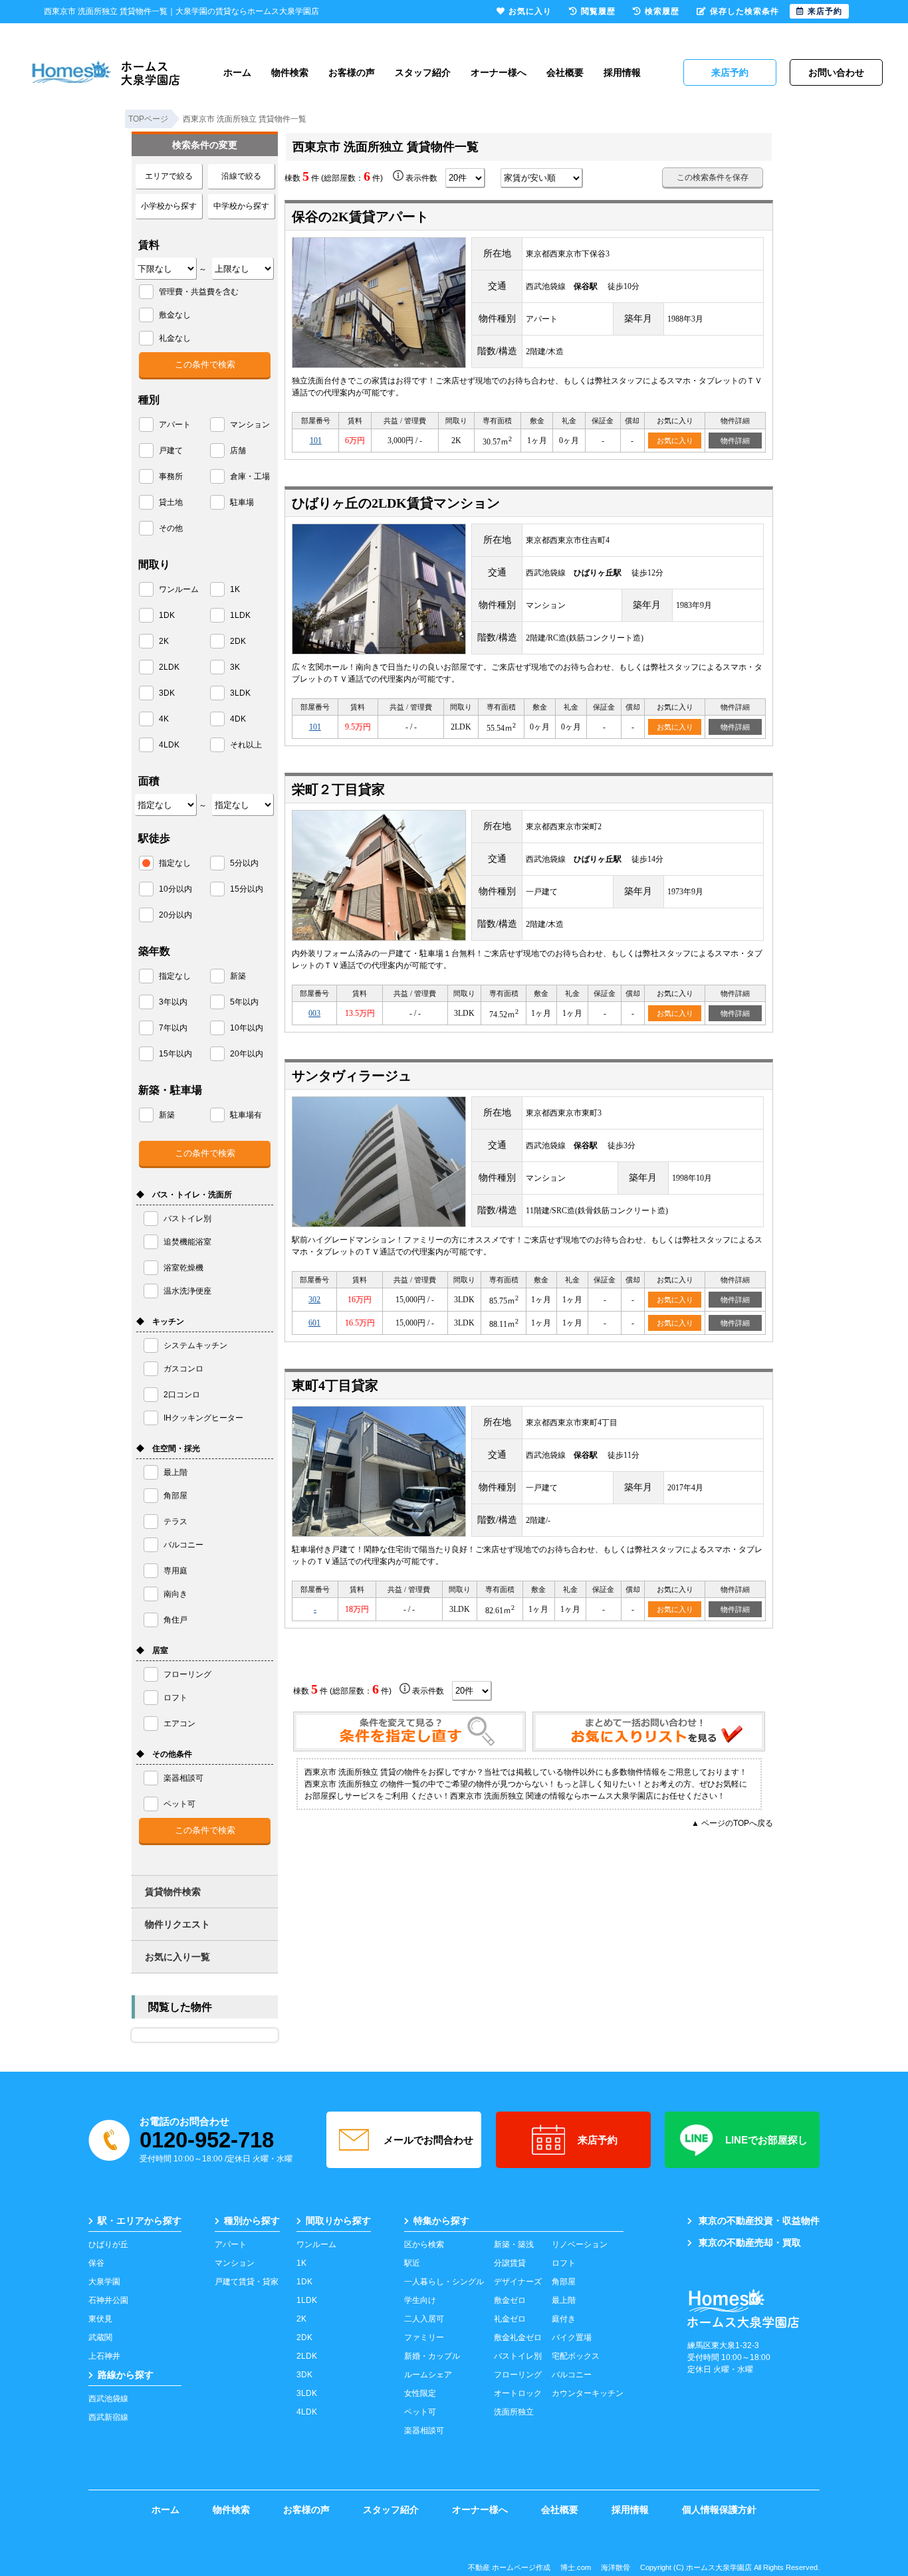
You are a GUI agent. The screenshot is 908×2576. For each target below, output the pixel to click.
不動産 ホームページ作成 (509, 2567)
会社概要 (565, 72)
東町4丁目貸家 (335, 1385)
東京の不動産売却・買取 (750, 2242)
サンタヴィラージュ (352, 1076)
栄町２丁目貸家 (338, 789)
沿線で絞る (241, 176)
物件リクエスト (177, 1924)
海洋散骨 (616, 2567)
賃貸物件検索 (173, 1892)
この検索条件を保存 (713, 177)
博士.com (576, 2567)
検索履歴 (662, 11)
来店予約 (598, 2140)
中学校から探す (241, 206)
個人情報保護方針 (719, 2510)
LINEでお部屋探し (766, 2140)
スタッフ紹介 (423, 72)
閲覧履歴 (598, 11)
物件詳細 (735, 441)
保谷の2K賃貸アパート (360, 217)
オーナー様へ (499, 72)
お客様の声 (352, 72)
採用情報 (622, 72)
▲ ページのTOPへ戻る (732, 1823)
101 (316, 441)
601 (314, 1323)
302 (314, 1300)
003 (314, 1013)
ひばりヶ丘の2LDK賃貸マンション (396, 503)
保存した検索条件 (744, 11)
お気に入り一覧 (177, 1957)
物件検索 (290, 72)
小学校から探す (169, 206)
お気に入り (675, 441)
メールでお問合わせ (428, 2140)
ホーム (237, 72)
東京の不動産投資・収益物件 (759, 2221)
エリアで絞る (169, 176)
